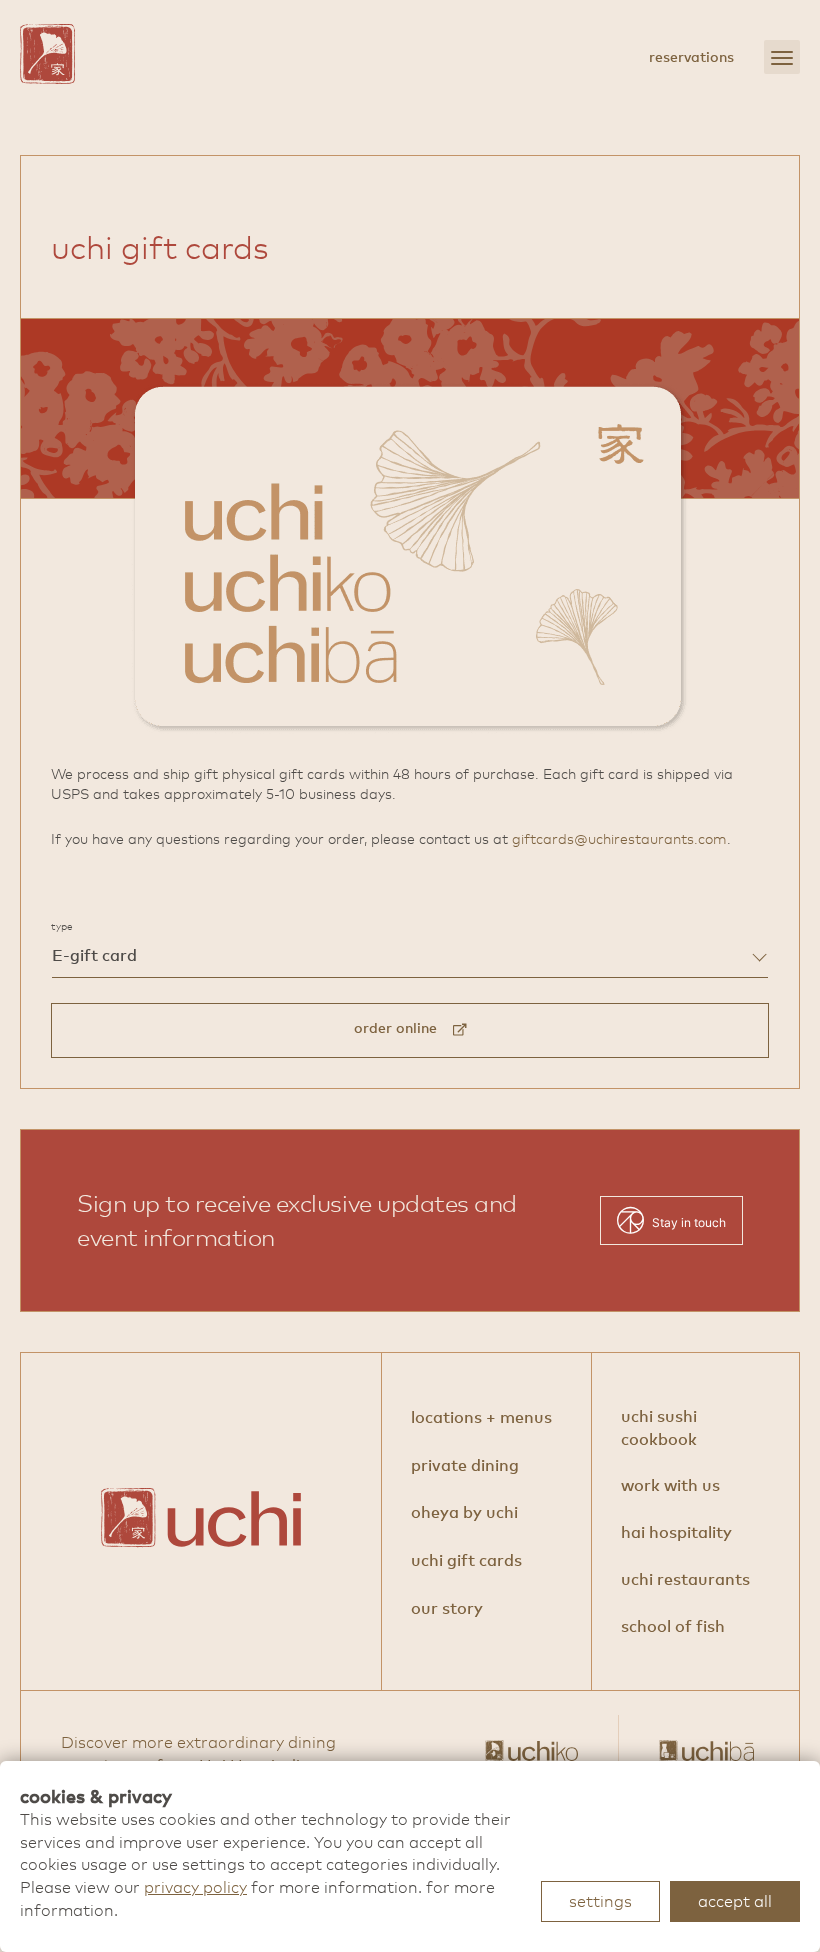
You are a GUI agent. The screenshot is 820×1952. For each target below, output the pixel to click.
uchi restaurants (685, 1579)
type (62, 926)
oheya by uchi (464, 1511)
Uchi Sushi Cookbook (659, 1427)
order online (403, 1028)
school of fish (673, 1626)
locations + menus (481, 1416)
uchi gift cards (466, 1559)
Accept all (735, 1901)
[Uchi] (47, 54)
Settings (600, 1901)
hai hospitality (676, 1532)
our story (447, 1607)
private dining (465, 1464)
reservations (691, 57)
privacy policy (195, 1887)
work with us (670, 1485)
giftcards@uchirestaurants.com (619, 839)
